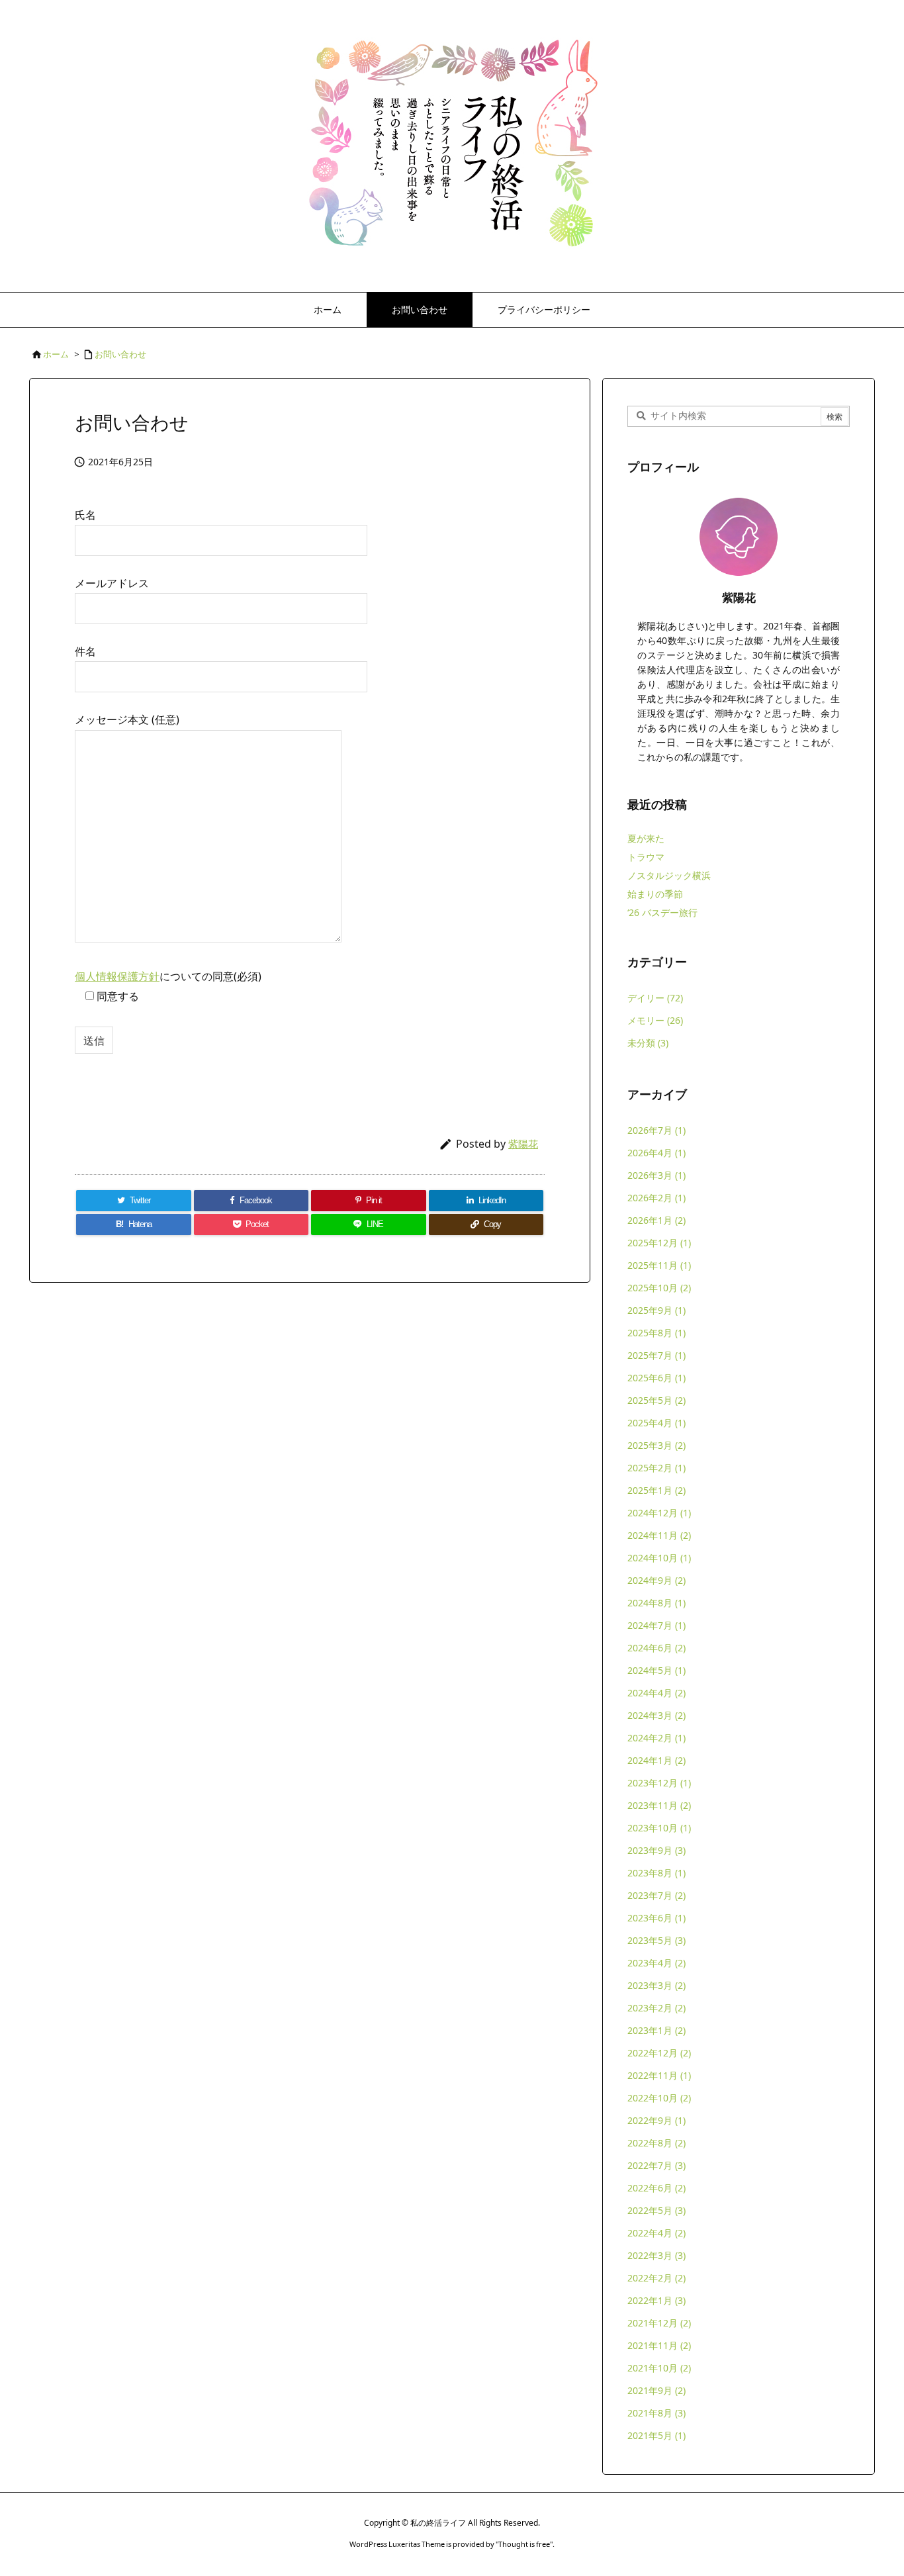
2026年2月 (656, 1198)
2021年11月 (659, 2345)
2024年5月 (656, 1670)
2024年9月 (656, 1580)
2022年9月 (656, 2120)
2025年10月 (659, 1288)
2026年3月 (656, 1175)
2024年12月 (659, 1513)
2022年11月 (659, 2075)
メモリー (655, 1020)
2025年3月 (656, 1445)
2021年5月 (656, 2435)
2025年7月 (656, 1355)
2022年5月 (656, 2210)
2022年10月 (659, 2098)
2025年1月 (656, 1490)
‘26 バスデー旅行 (662, 912)
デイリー (655, 998)
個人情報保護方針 (117, 976)
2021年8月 (656, 2413)
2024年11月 (659, 1535)
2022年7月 (656, 2165)
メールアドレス (112, 583)
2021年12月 (659, 2323)
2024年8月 (656, 1603)
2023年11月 (659, 1805)
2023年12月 (659, 1783)
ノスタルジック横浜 (669, 875)
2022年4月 (656, 2233)
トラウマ (646, 857)
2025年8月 (656, 1333)
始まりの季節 (655, 894)
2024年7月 (656, 1625)
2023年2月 (656, 2008)
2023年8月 (656, 1873)
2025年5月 (656, 1400)
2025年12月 (659, 1243)
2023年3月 (656, 1985)
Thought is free (524, 2544)
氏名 (85, 515)
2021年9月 (656, 2390)
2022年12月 (659, 2053)
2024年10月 (659, 1558)
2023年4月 (656, 1963)
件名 (85, 651)
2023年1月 (656, 2030)
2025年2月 (656, 1468)
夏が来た (646, 838)
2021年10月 (659, 2368)
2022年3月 (656, 2255)
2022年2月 (656, 2278)
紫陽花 (523, 1144)
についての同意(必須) (168, 986)
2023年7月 (656, 1895)
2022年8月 (656, 2143)
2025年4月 (656, 1423)
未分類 (648, 1043)
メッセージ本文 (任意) (127, 719)
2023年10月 (659, 1828)
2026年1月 (656, 1220)
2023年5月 (656, 1940)
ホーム (56, 354)
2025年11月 (659, 1265)
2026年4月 (656, 1153)
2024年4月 (656, 1693)
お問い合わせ (120, 354)
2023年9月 (656, 1850)
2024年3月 (656, 1715)
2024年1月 (656, 1760)
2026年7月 (656, 1130)
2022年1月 (656, 2300)
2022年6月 (656, 2188)
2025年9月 (656, 1310)
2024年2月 (656, 1738)
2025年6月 (656, 1378)
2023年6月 (656, 1918)
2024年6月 (656, 1648)
